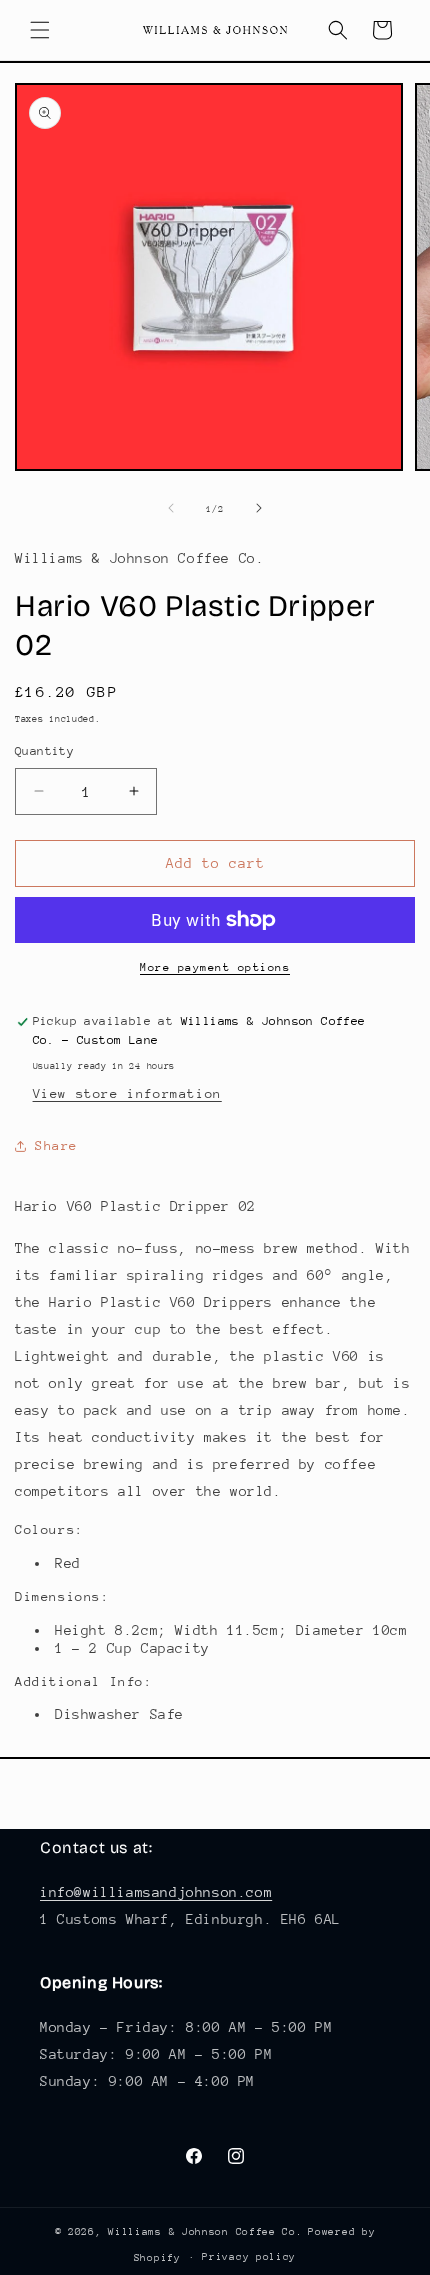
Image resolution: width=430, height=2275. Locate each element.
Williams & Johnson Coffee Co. (205, 2232)
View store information (127, 1093)
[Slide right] (259, 508)
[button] (40, 30)
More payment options (215, 967)
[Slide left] (171, 508)
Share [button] (56, 1145)
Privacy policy (249, 2257)
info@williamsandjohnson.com (156, 1892)
